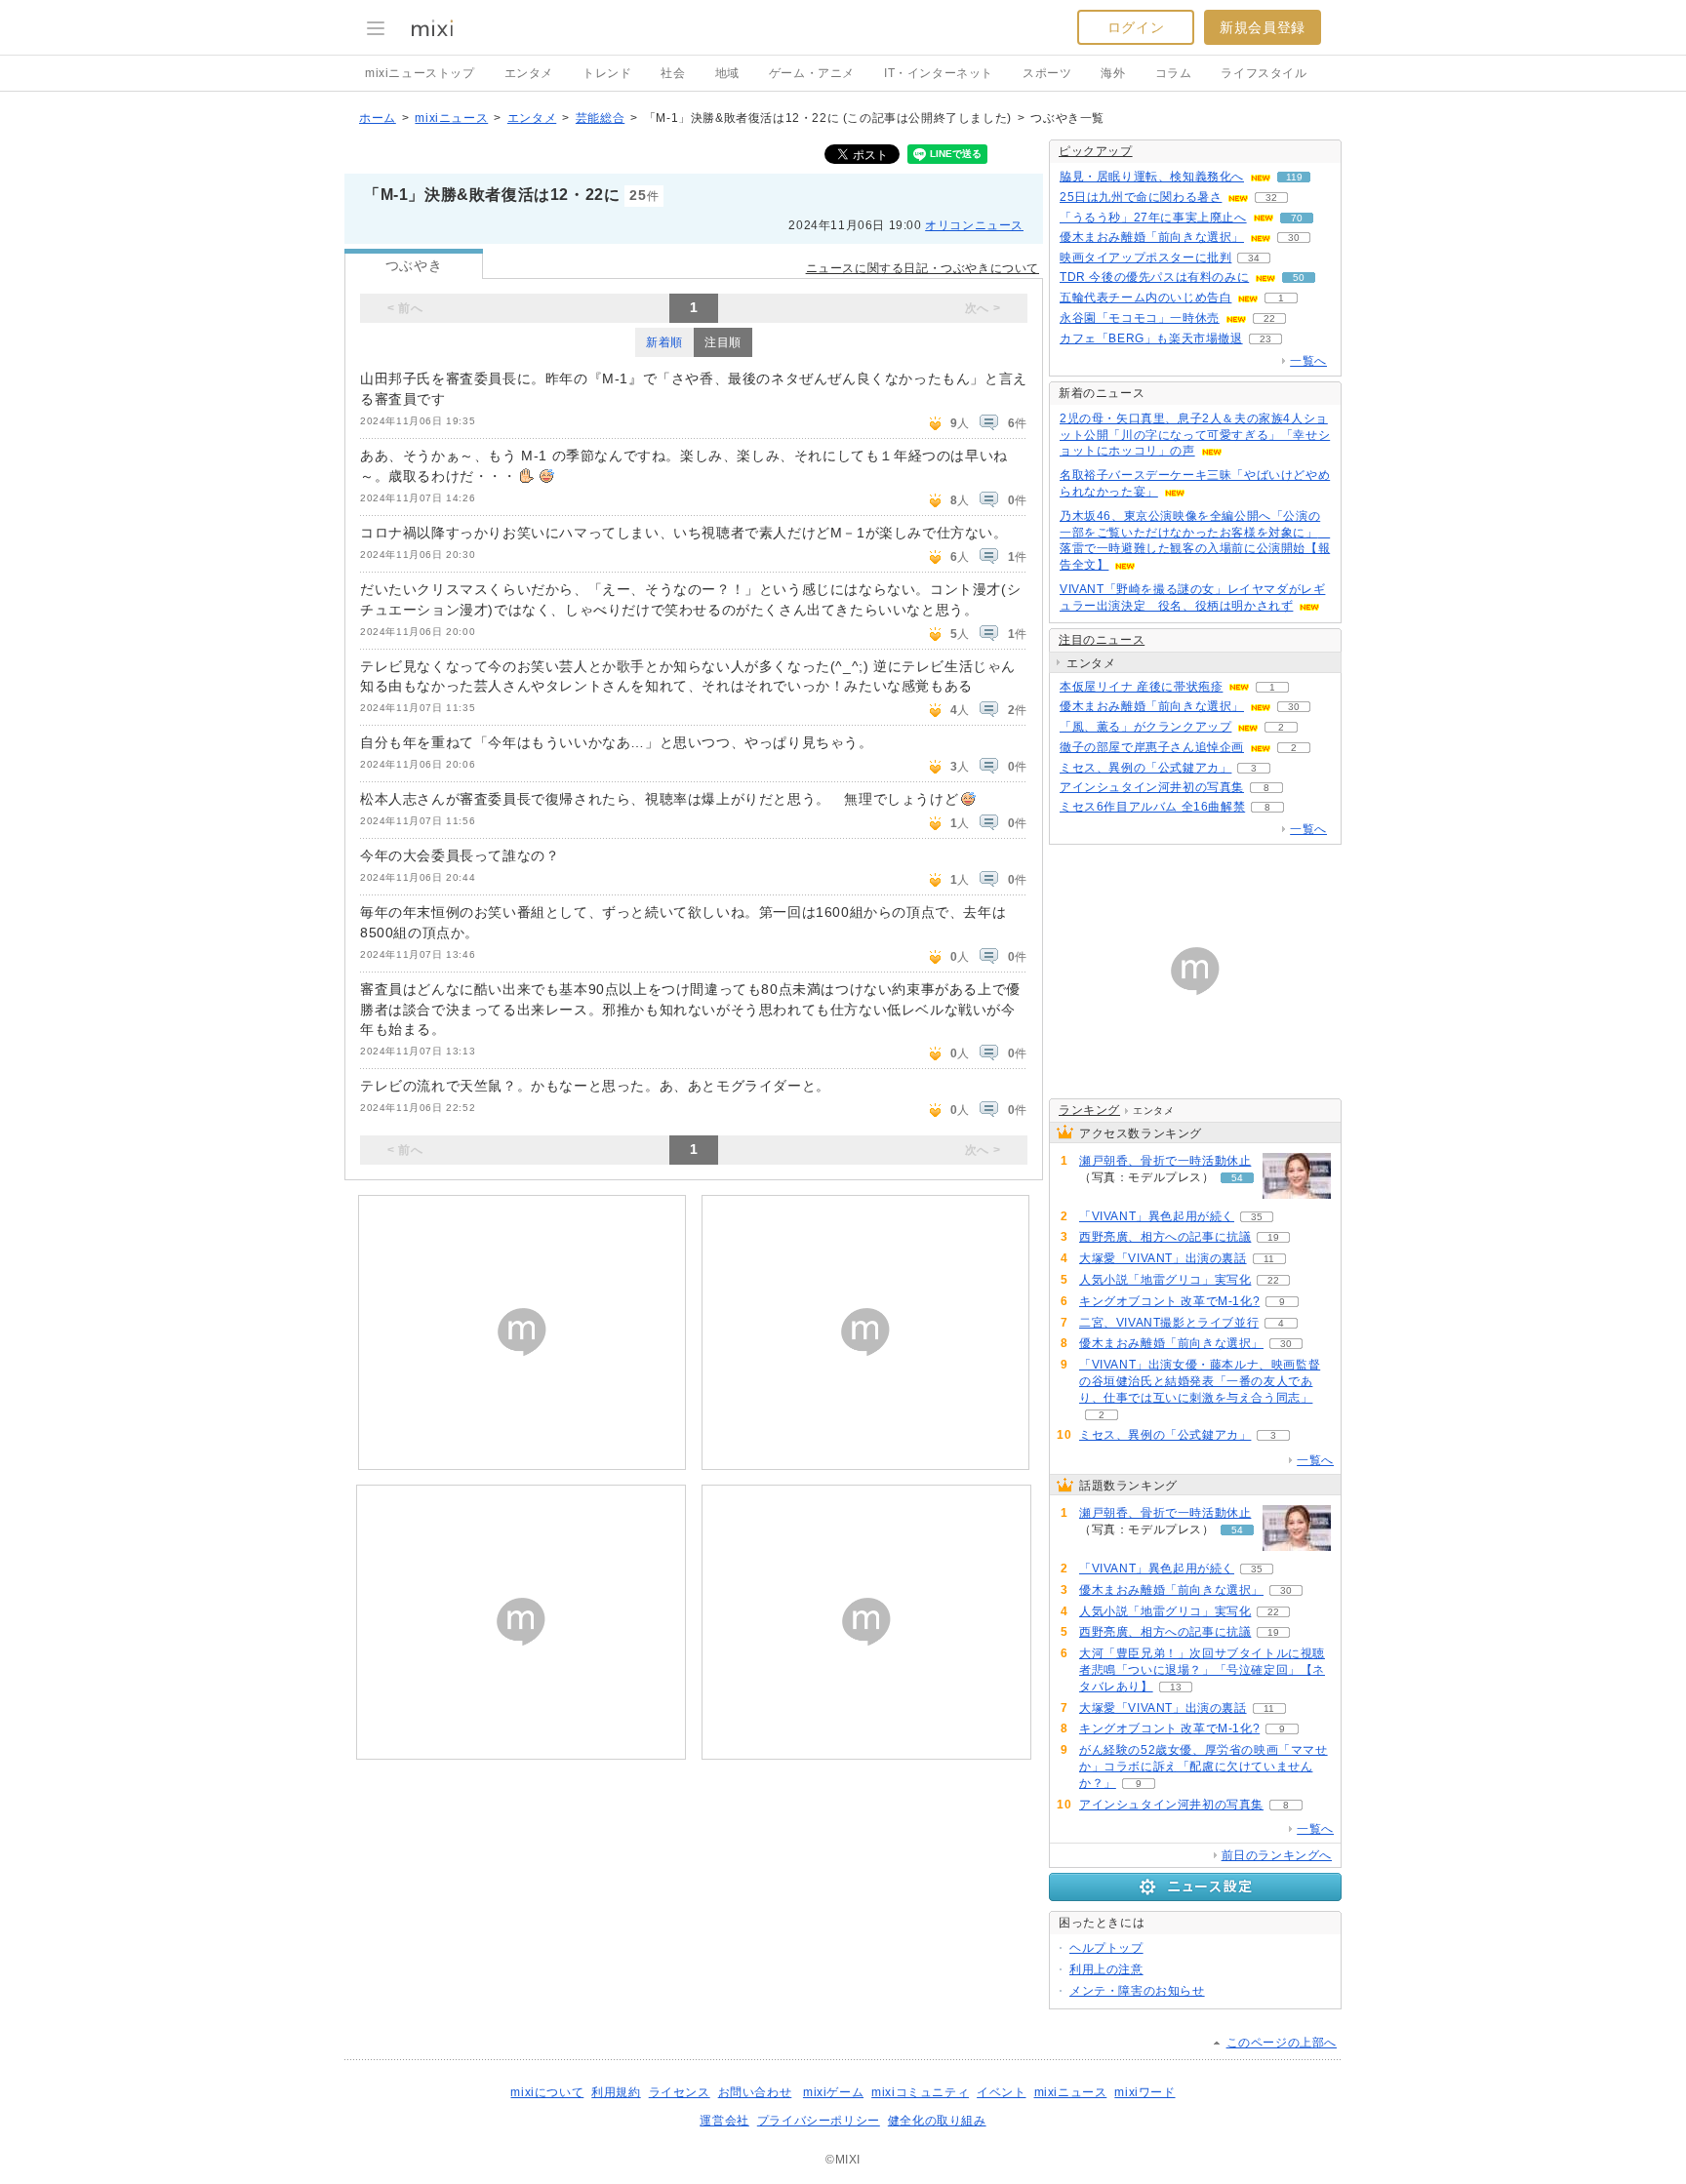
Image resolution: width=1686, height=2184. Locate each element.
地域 (727, 73)
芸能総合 (600, 118)
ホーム (378, 118)
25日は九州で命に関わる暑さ (1141, 197)
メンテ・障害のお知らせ (1137, 1991)
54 (1237, 1178)
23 (1265, 339)
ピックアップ (1096, 151)
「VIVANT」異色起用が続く (1157, 1216)
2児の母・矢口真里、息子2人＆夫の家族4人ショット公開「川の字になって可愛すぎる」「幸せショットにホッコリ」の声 (1195, 435)
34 (1254, 258)
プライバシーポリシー (819, 2121)
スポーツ (1047, 73)
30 (1294, 238)
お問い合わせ (755, 2092)
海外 (1113, 73)
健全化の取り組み (937, 2121)
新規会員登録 (1263, 27)
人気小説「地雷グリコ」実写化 (1165, 1280)
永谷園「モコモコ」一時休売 (1140, 318)
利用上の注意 (1106, 1969)
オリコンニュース (974, 225)
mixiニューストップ (420, 73)
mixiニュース (451, 118)
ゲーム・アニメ (812, 73)
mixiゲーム (833, 2092)
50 (1299, 278)
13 (1176, 1687)
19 (1273, 1237)
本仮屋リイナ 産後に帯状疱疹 (1141, 687)
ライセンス (680, 2092)
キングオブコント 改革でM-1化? (1169, 1301)
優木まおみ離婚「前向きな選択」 (1152, 237)
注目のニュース (1102, 640)
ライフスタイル (1264, 73)
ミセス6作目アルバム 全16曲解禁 (1152, 807)
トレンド (607, 73)
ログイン (1136, 27)
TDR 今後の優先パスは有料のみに (1154, 277)
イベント (1001, 2092)
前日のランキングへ (1277, 1855)
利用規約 (616, 2092)
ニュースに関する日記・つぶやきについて (923, 268)
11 (1269, 1259)
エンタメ (529, 73)
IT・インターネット (939, 73)
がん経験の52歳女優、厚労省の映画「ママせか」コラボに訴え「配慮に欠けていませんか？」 (1204, 1767)
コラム (1174, 73)
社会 (673, 73)
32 (1271, 198)
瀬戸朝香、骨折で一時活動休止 (1165, 1161)
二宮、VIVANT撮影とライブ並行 (1169, 1323)
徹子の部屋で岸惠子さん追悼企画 (1152, 747)
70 (1297, 218)
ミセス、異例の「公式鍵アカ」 (1145, 768)
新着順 (664, 342)
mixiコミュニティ (920, 2092)
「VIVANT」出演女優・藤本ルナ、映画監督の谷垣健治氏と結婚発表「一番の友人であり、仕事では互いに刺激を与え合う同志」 (1200, 1381)
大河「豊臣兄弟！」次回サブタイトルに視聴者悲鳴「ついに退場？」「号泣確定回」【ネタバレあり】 (1202, 1670)
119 (1294, 177)
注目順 (723, 342)
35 (1257, 1217)
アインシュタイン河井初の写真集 (1152, 787)
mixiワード (1144, 2092)
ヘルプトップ (1106, 1948)
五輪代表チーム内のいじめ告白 (1145, 298)
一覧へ (1308, 361)
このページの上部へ (1282, 2043)
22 (1269, 318)
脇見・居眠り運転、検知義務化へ (1152, 177)
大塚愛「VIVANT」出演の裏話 (1163, 1258)
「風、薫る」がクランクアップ (1145, 727)
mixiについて (547, 2092)
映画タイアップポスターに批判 (1145, 258)
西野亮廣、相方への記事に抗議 (1165, 1237)
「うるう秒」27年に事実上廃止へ (1153, 218)
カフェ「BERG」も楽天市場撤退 (1151, 338)
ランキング (1089, 1110)
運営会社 (724, 2121)
